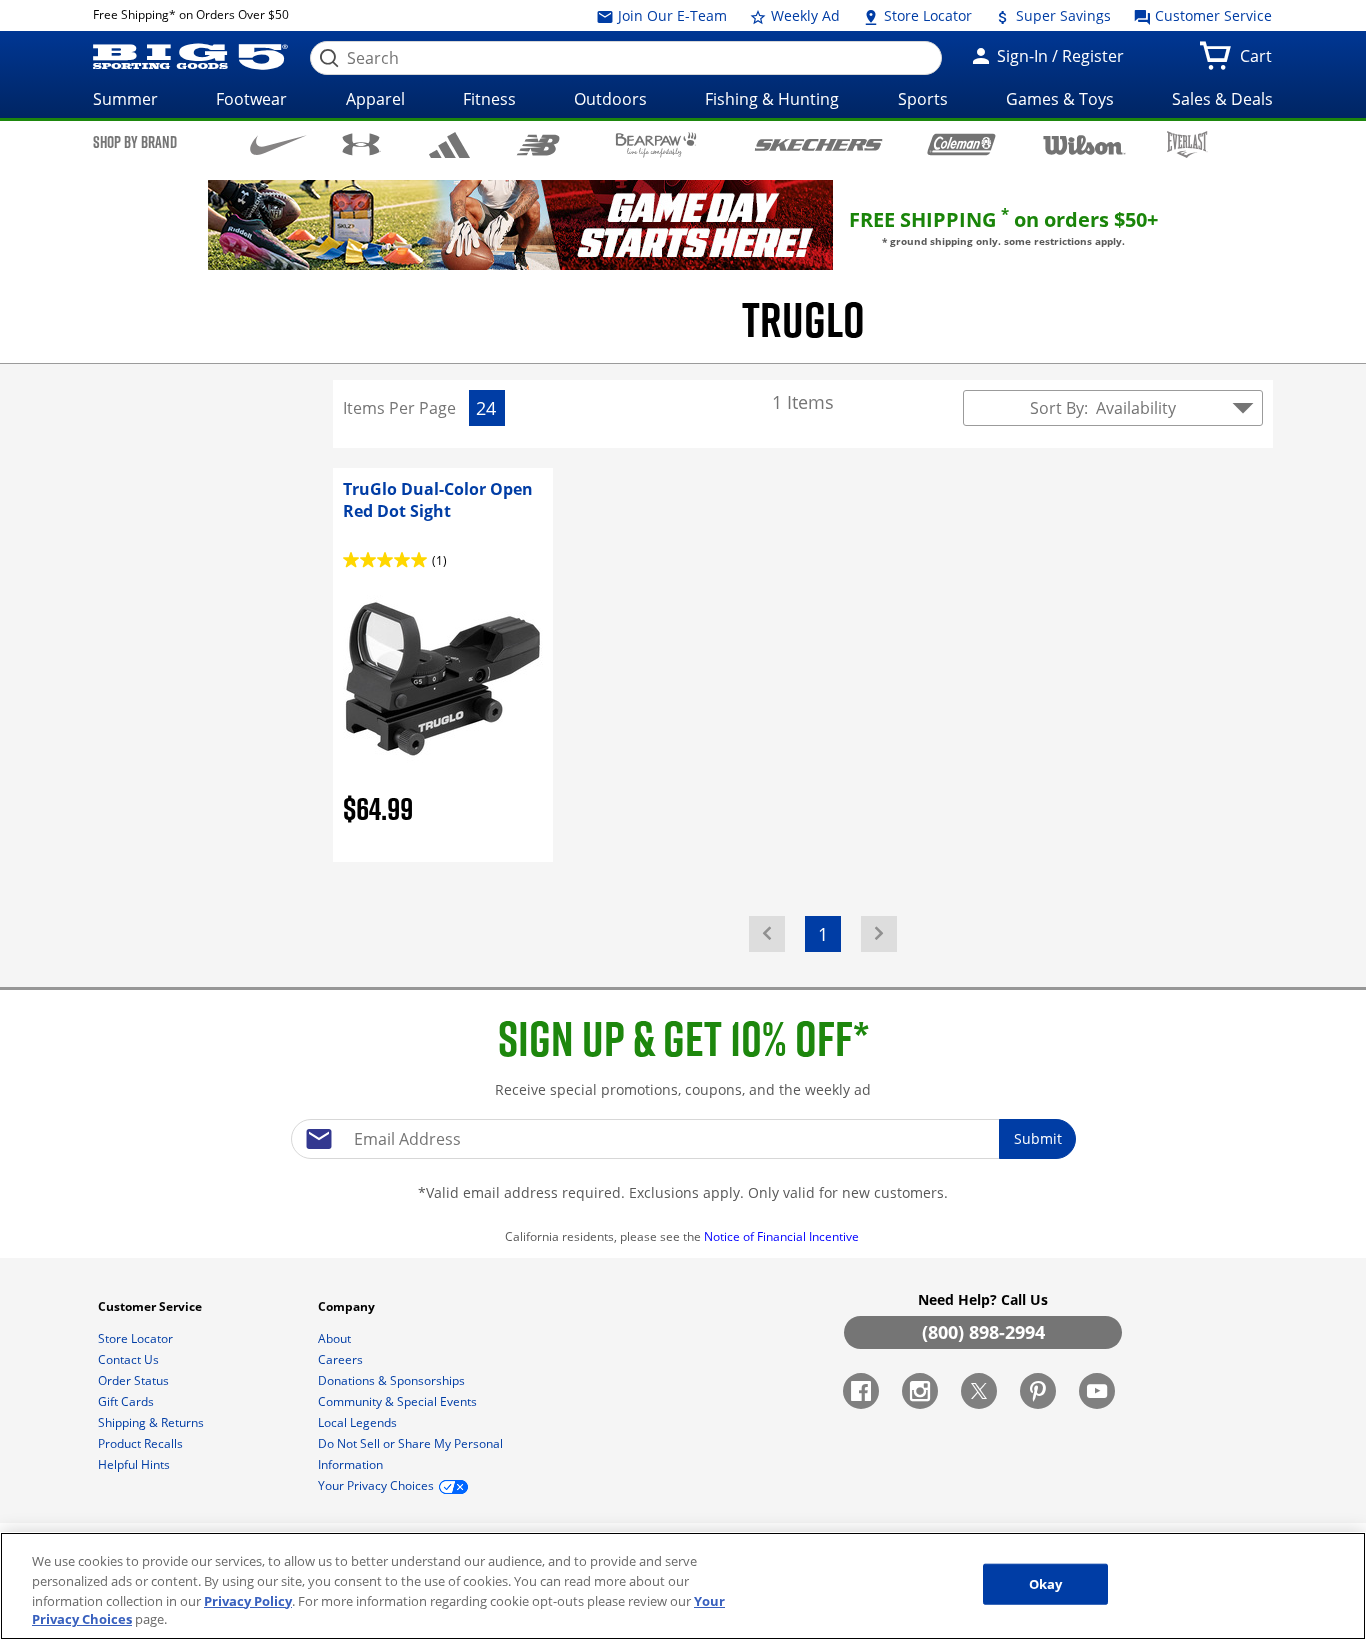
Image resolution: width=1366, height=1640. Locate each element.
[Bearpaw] (656, 145)
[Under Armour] (361, 144)
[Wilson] (1084, 143)
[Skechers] (818, 142)
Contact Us (130, 1359)
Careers (342, 1359)
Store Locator (926, 15)
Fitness (489, 99)
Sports (923, 99)
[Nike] (278, 143)
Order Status (135, 1380)
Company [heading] (348, 1306)
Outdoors (610, 99)
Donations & (391, 1380)
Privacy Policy (248, 1600)
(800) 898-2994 (983, 1332)
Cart (1260, 62)
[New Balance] (537, 143)
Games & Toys (1060, 99)
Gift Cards (127, 1401)
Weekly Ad (803, 15)
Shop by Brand (135, 142)
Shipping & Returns (152, 1422)
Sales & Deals (1222, 99)
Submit (1038, 1138)
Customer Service (1211, 15)
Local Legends (359, 1422)
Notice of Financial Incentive (783, 1236)
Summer (125, 99)
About (336, 1338)
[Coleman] (961, 144)
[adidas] (449, 145)
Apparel (375, 99)
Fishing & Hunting (772, 99)
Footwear (251, 99)
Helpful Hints (135, 1464)
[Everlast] (1187, 144)
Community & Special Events (399, 1401)
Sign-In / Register (1058, 56)
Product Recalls (142, 1443)
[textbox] (683, 1139)
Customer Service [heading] (151, 1306)
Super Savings (1061, 15)
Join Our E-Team (670, 15)
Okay (1046, 1584)
